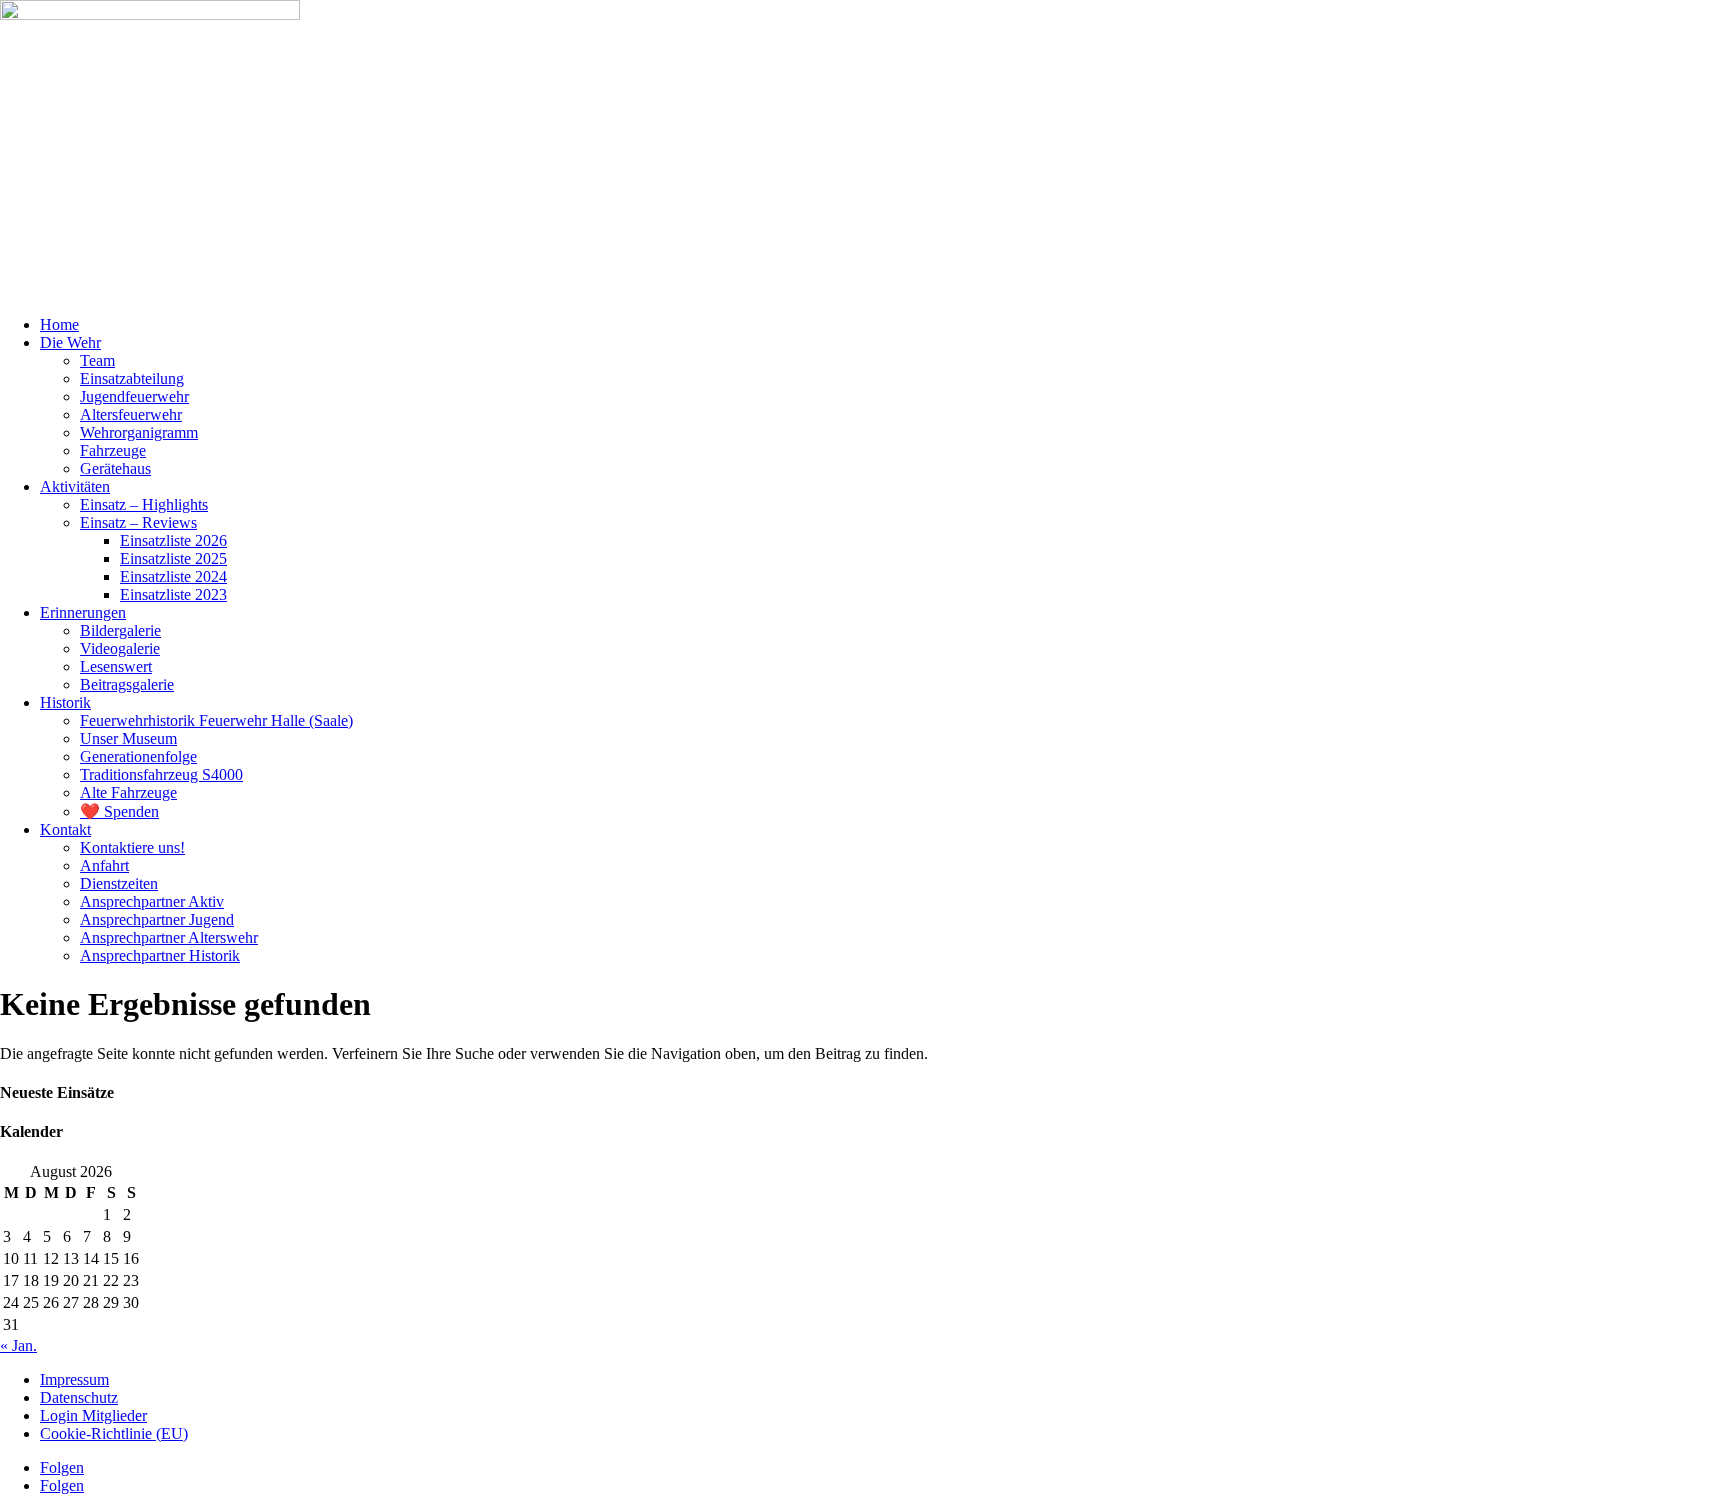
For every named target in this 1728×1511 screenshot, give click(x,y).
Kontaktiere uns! (132, 847)
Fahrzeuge (113, 450)
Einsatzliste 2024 (173, 576)
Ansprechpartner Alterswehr (169, 937)
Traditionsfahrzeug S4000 (161, 774)
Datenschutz (79, 1397)
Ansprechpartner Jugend (157, 919)
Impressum (74, 1379)
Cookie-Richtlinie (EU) (114, 1433)
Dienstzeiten (119, 883)
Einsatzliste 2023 (173, 594)
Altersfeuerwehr (131, 414)
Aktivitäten (75, 486)
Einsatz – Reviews (138, 522)
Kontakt (65, 829)
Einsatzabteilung (132, 378)
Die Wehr (70, 342)
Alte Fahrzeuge (128, 792)
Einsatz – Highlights (144, 504)
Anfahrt (104, 865)
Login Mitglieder (93, 1415)
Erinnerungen (83, 612)
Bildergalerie (120, 630)
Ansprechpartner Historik (160, 955)
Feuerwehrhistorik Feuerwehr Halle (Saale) (216, 720)
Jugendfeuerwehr (134, 396)
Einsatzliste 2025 (173, 558)
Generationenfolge (138, 756)
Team (97, 360)
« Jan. (18, 1345)
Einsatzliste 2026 (173, 540)
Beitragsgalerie (127, 684)
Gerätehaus (115, 468)
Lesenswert (116, 666)
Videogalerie (120, 648)
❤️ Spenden (119, 811)
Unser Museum (128, 738)
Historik (65, 702)
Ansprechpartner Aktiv (152, 901)
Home (59, 324)
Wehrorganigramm (139, 432)
